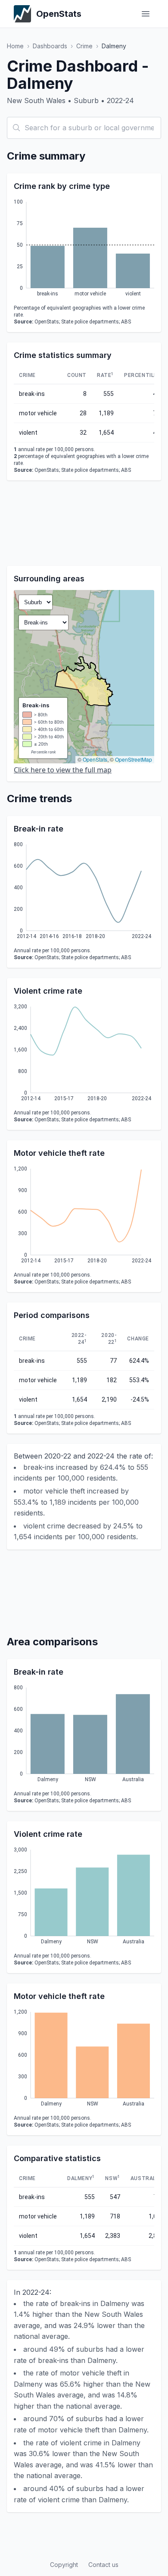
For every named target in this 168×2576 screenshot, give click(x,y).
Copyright (64, 2565)
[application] (84, 249)
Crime (84, 46)
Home (15, 46)
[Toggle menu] (146, 14)
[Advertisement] (84, 523)
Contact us (103, 2565)
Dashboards (50, 46)
